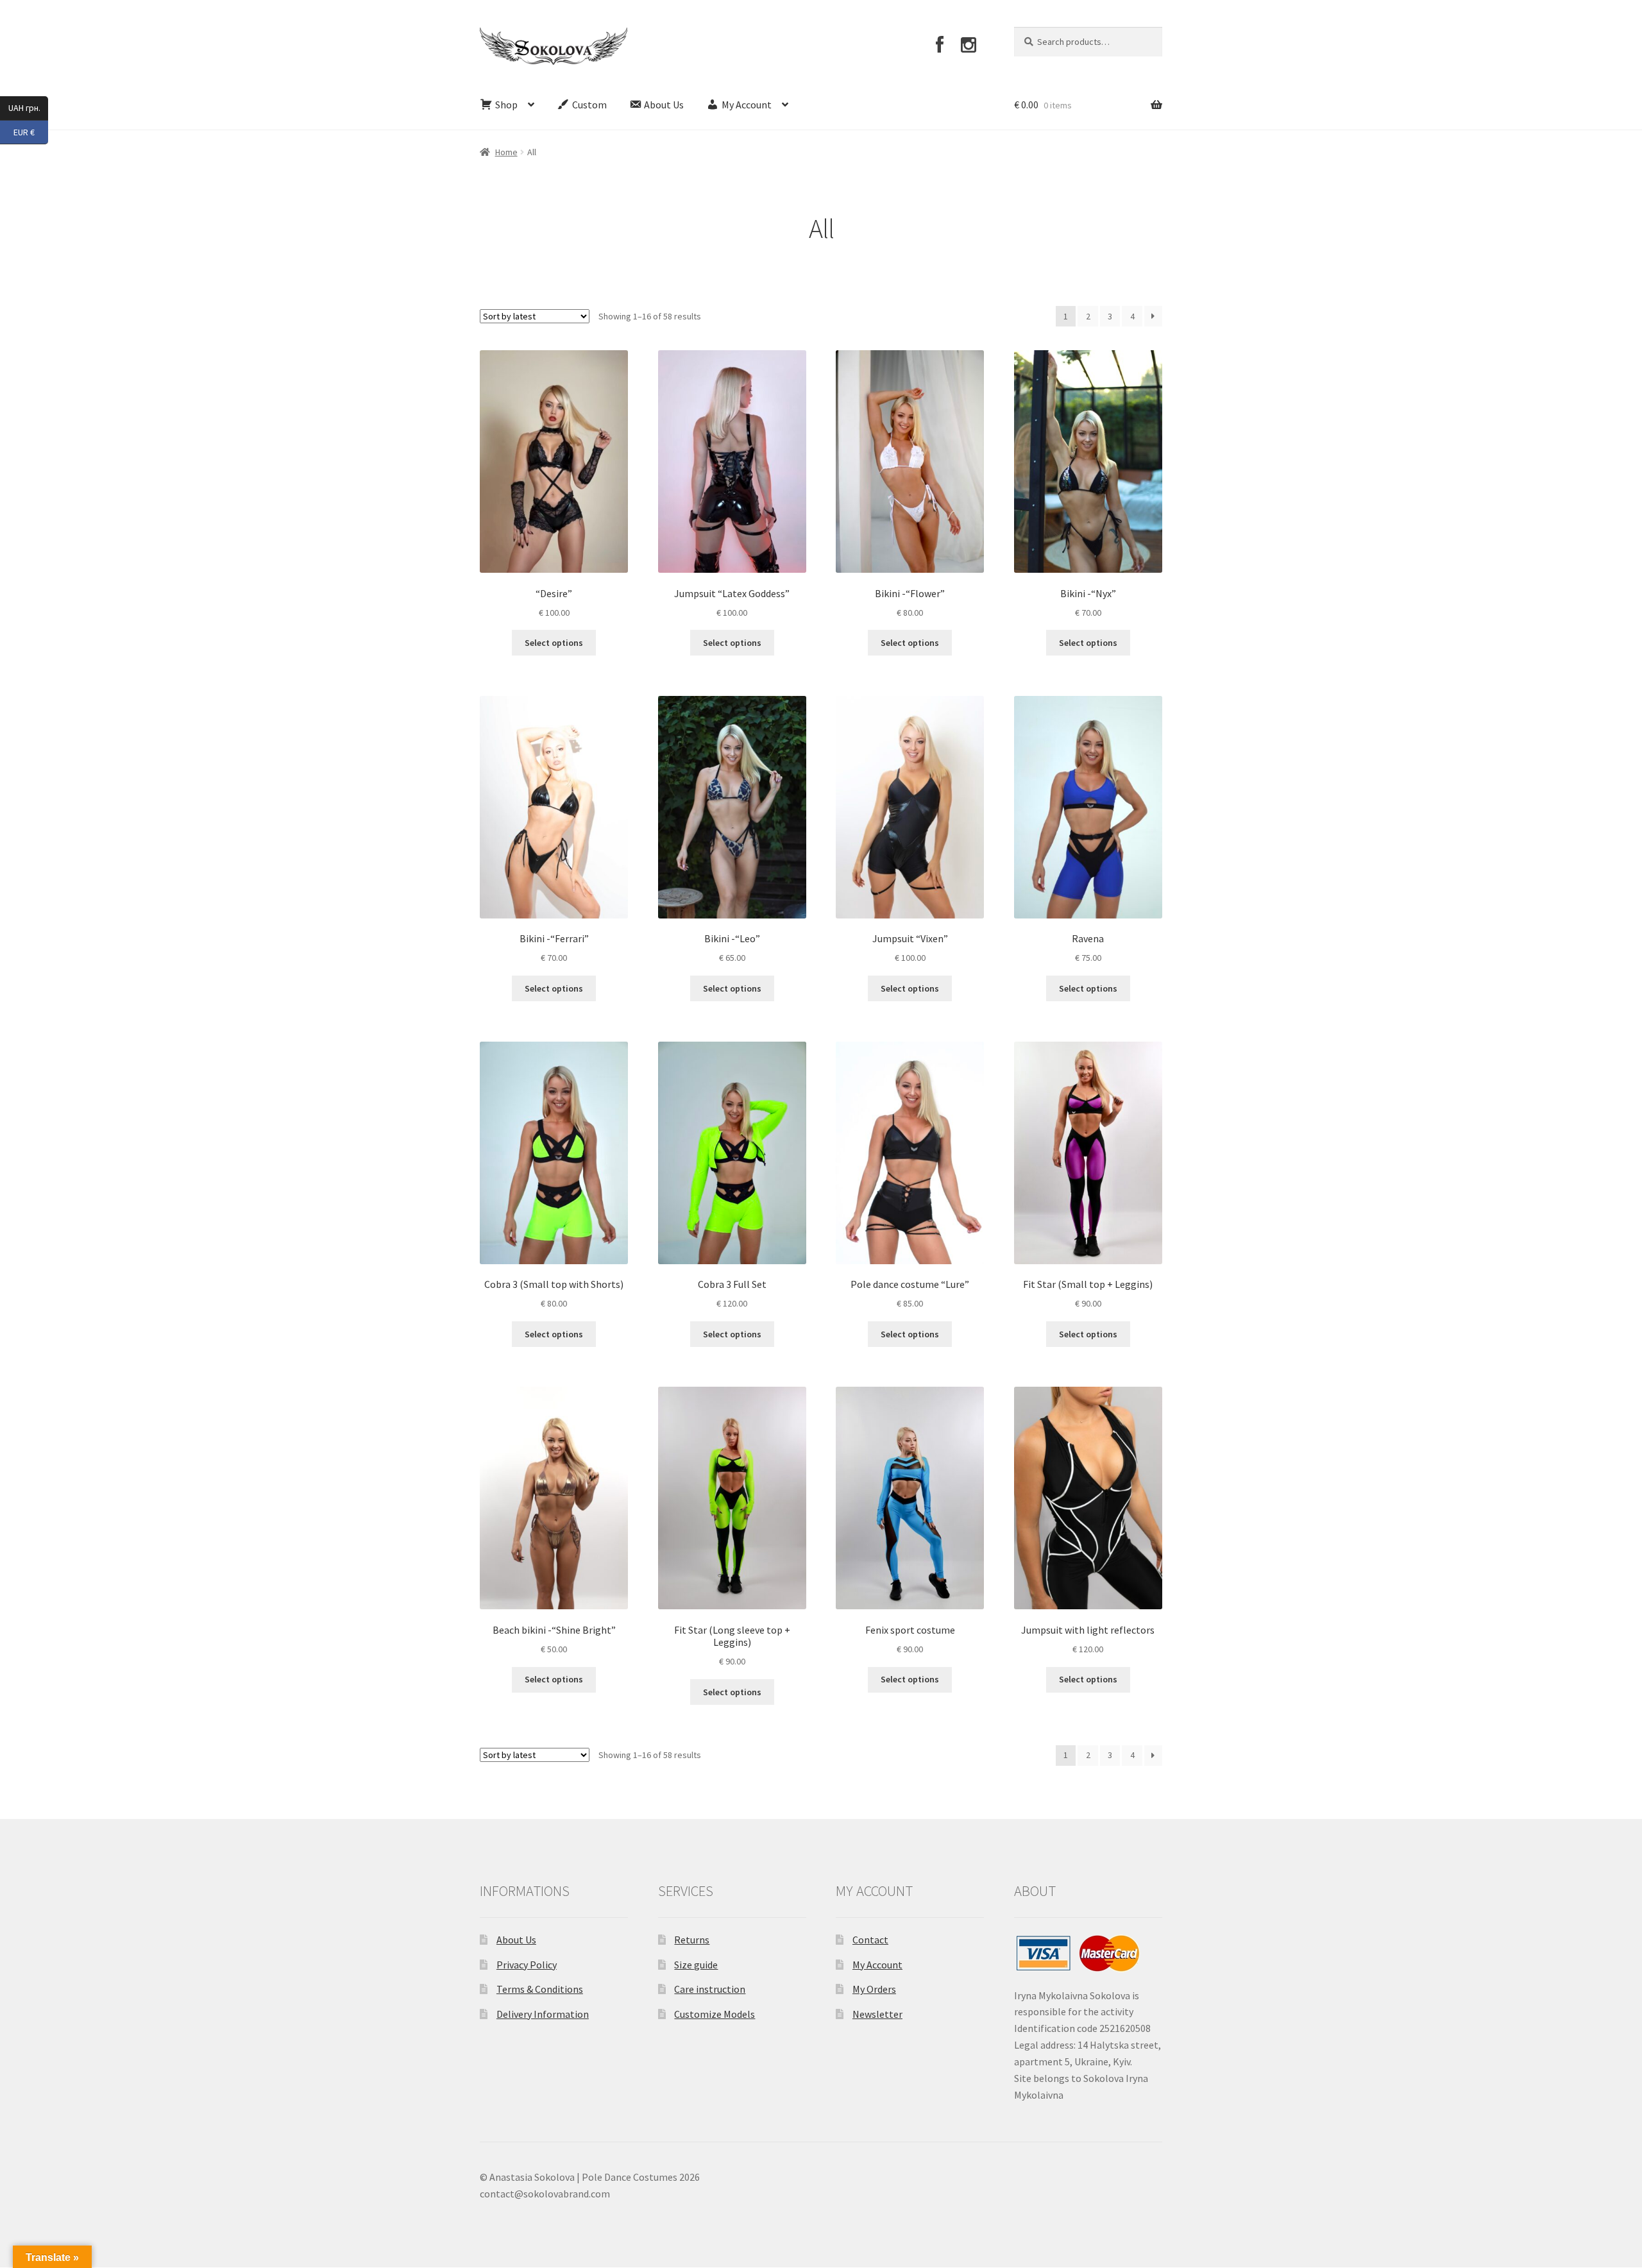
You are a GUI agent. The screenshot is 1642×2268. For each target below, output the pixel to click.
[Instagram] (969, 45)
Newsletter (877, 2014)
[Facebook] (939, 45)
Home (506, 152)
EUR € (31, 131)
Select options (554, 643)
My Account (877, 1965)
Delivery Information (543, 2014)
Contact (870, 1940)
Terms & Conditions (540, 1989)
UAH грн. (28, 107)
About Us (516, 1940)
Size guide (696, 1965)
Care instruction (710, 1989)
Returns (692, 1940)
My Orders (874, 1989)
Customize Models (715, 2014)
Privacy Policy (527, 1965)
